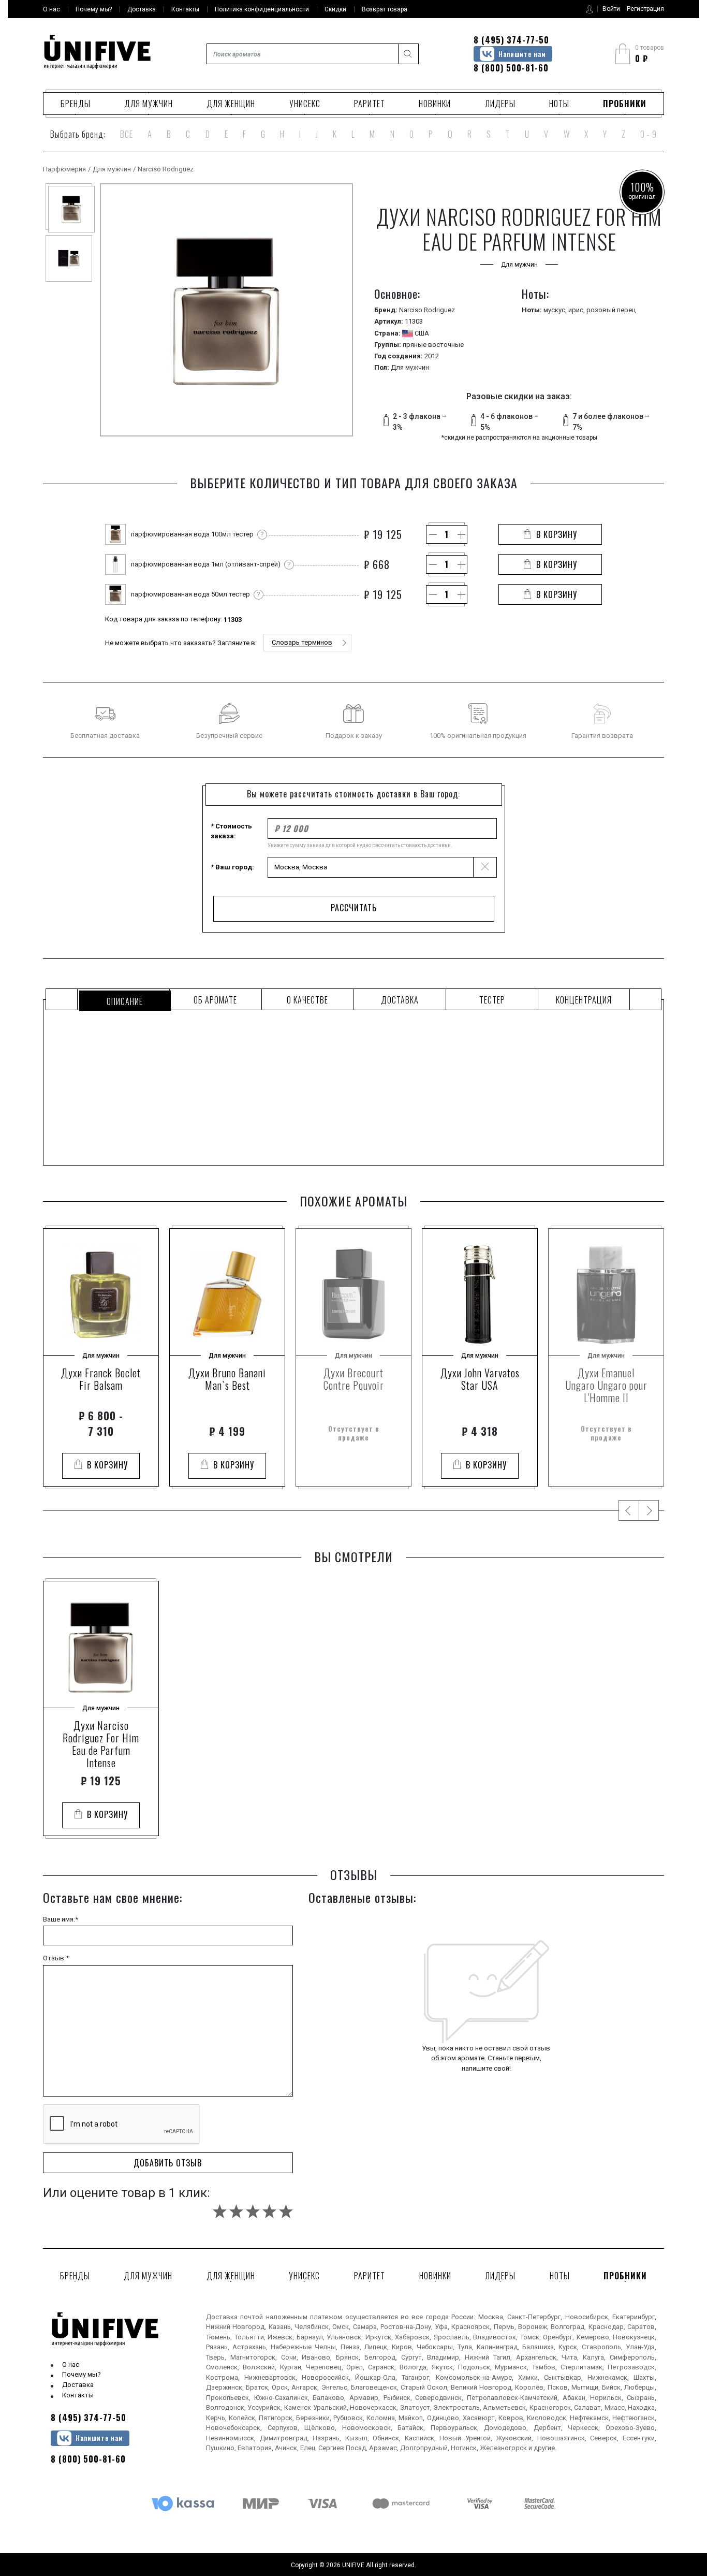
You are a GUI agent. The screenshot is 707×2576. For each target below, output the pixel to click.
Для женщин (231, 104)
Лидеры (500, 104)
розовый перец (611, 310)
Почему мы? (82, 2374)
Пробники (625, 104)
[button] (307, 643)
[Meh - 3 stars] (253, 2211)
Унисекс (305, 104)
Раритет (370, 104)
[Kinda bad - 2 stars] (236, 2211)
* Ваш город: (232, 867)
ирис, (577, 310)
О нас (71, 2364)
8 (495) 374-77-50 (511, 40)
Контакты (78, 2395)
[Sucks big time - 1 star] (220, 2211)
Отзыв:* (56, 1958)
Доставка (78, 2385)
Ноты (559, 104)
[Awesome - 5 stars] (286, 2211)
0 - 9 (649, 134)
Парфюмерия (64, 169)
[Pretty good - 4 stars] (269, 2211)
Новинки (435, 104)
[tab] (123, 999)
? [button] (262, 534)
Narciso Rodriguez (166, 169)
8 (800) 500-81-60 (511, 68)
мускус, (556, 310)
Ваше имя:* (61, 1919)
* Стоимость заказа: (231, 831)
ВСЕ (127, 134)
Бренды (76, 104)
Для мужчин (149, 104)
